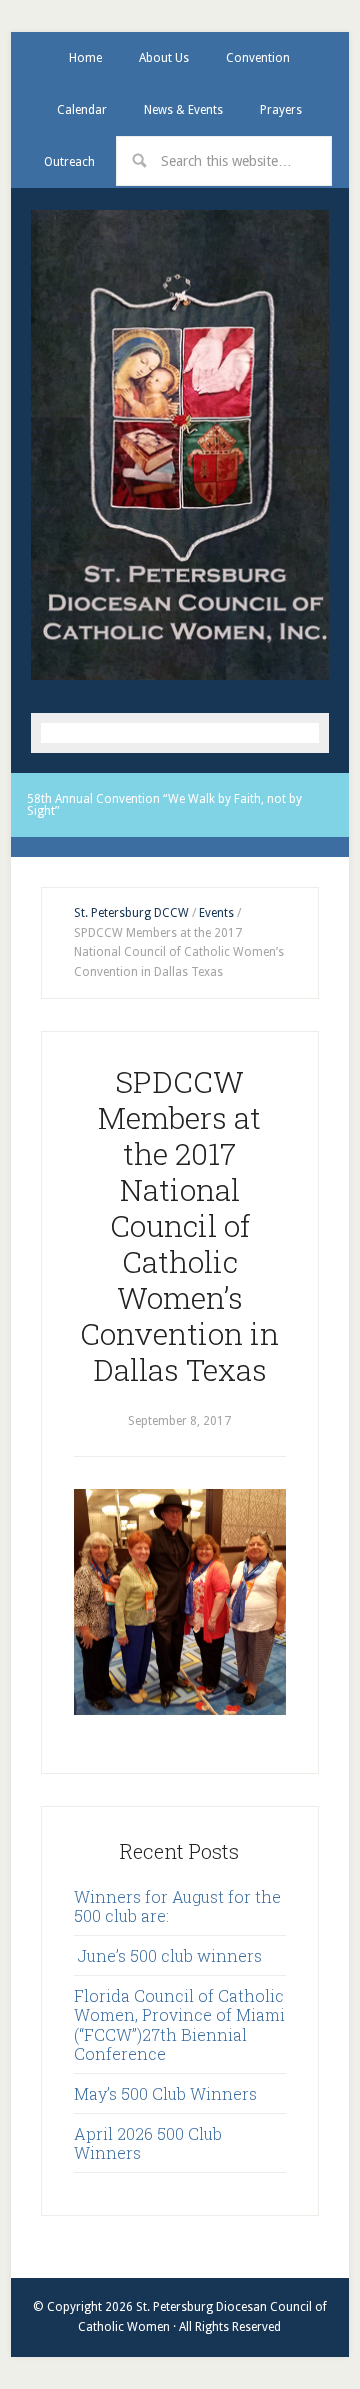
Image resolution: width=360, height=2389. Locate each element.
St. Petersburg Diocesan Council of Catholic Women (180, 444)
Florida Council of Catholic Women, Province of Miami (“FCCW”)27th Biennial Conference (179, 2024)
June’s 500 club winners (168, 1955)
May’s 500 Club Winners (165, 2093)
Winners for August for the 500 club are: (177, 1906)
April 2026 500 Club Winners (148, 2143)
